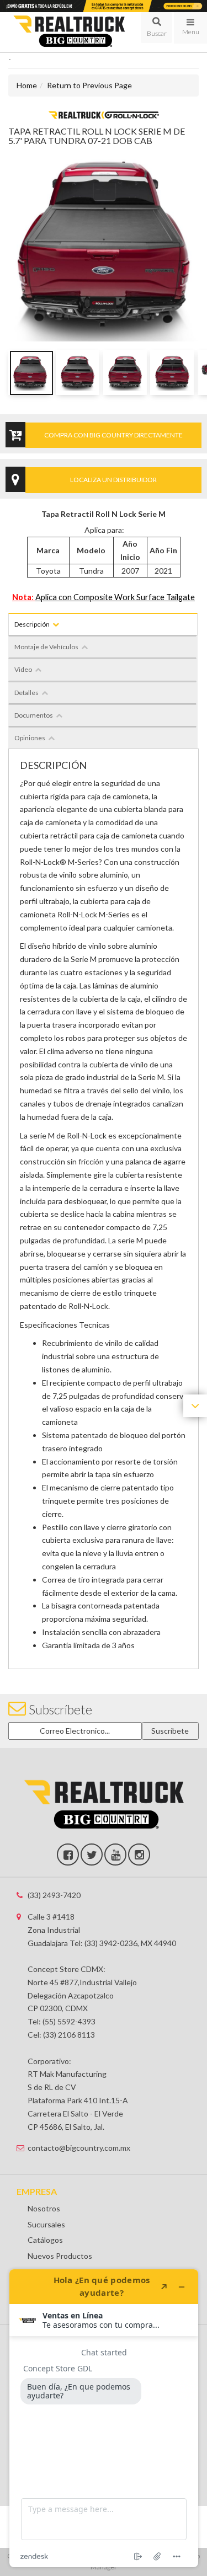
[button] (156, 28)
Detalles (26, 693)
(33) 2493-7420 (54, 1895)
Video (23, 669)
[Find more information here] (104, 2418)
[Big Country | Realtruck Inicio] (69, 32)
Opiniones (30, 738)
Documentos (34, 715)
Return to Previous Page (89, 85)
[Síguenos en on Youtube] (115, 1854)
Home (27, 85)
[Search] (156, 28)
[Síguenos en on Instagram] (139, 1854)
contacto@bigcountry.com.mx (79, 2148)
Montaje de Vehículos (46, 647)
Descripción (32, 624)
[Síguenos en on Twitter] (92, 1854)
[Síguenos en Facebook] (68, 1854)
